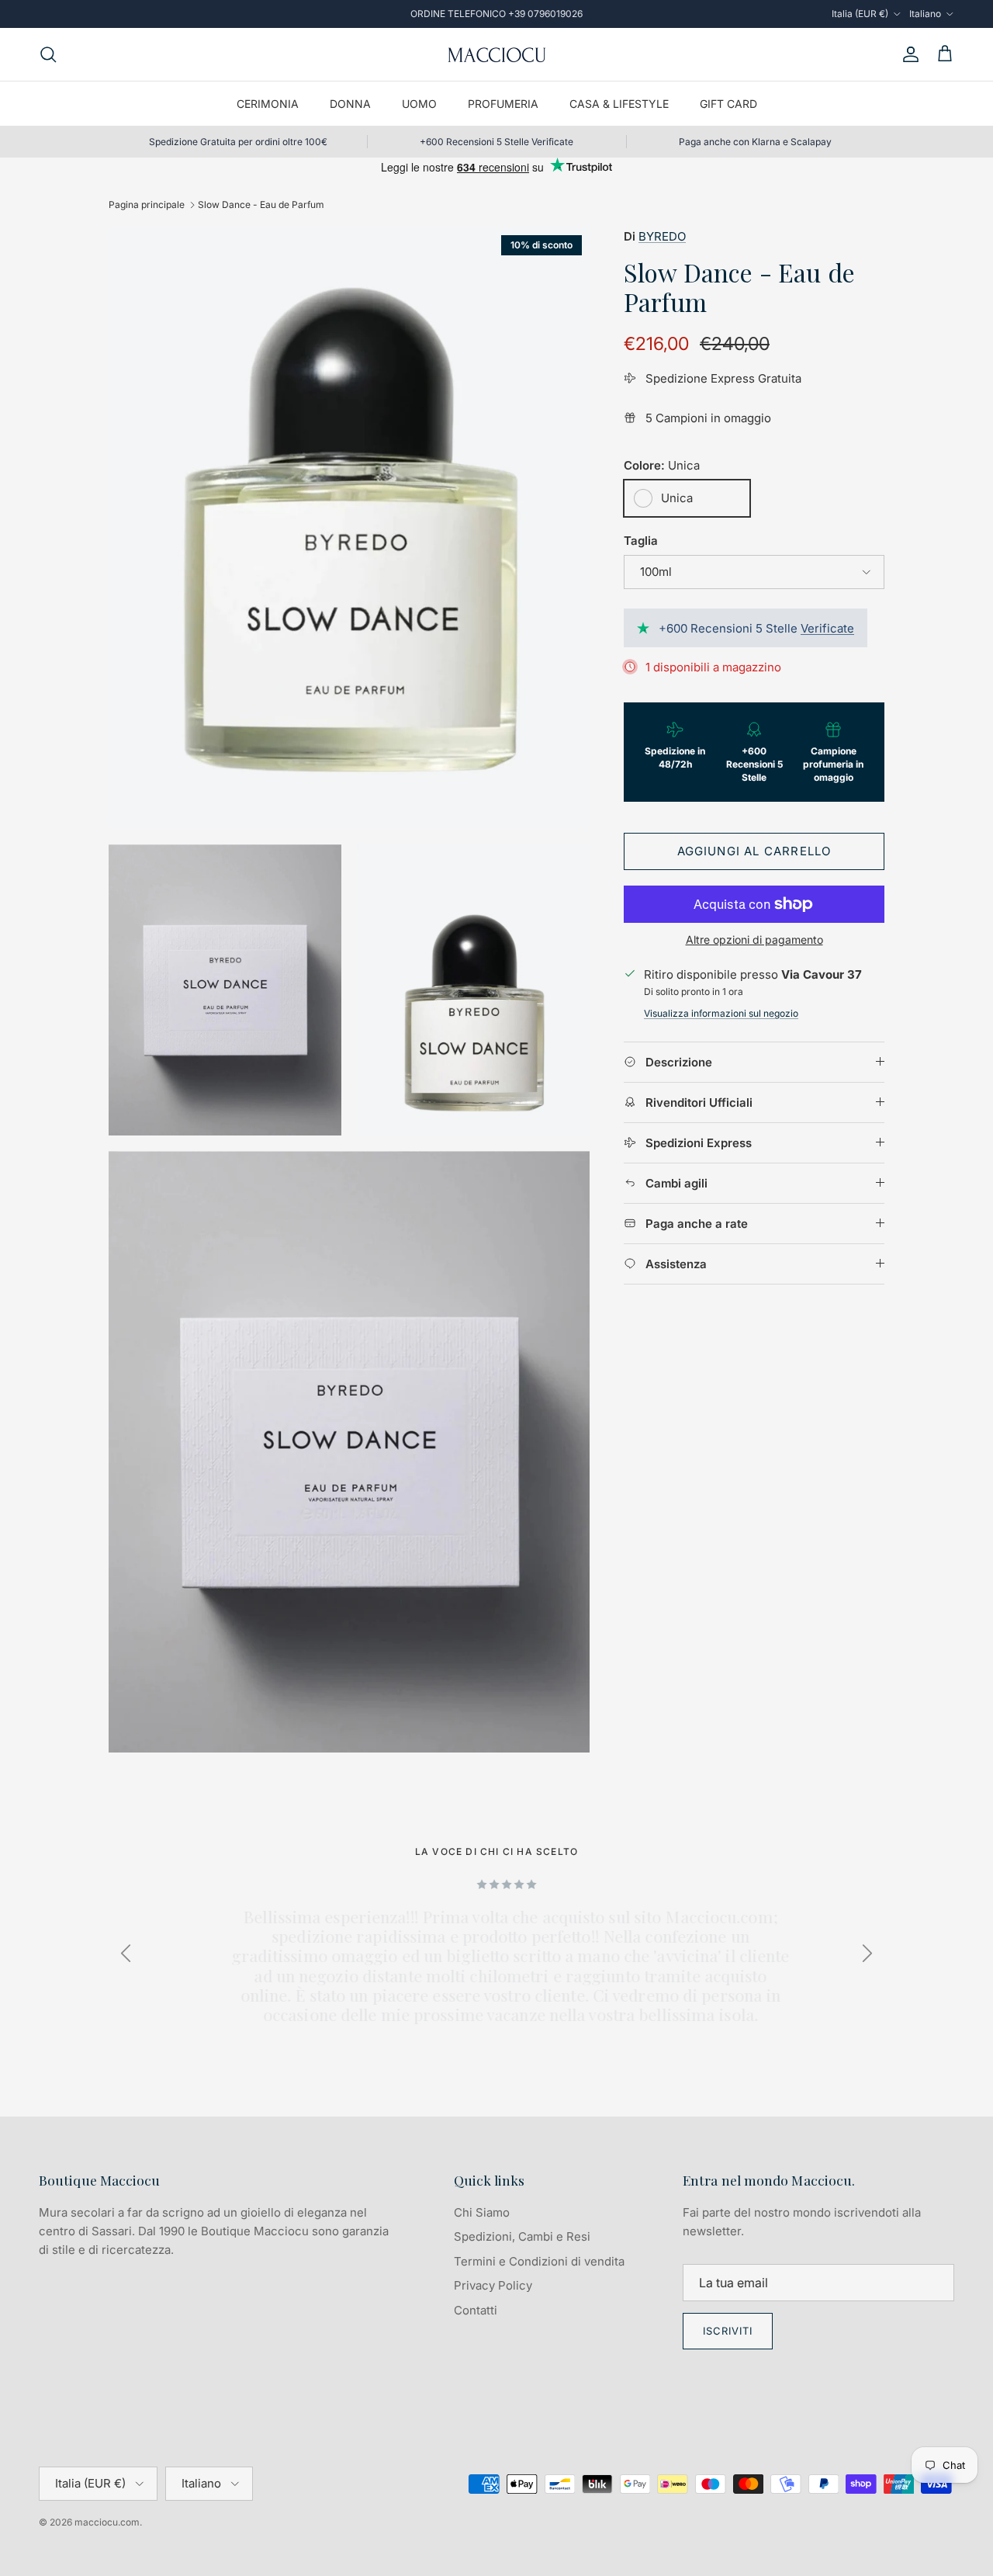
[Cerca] (48, 54)
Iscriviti (728, 2331)
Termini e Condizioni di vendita (539, 2261)
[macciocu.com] (496, 54)
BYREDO (662, 236)
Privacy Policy (493, 2285)
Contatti (476, 2310)
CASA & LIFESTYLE (619, 104)
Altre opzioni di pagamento (754, 940)
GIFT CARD (728, 104)
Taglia (641, 541)
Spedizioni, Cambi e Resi (522, 2236)
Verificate (827, 628)
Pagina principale (147, 205)
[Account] (908, 54)
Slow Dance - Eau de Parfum (261, 205)
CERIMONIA (268, 104)
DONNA (350, 104)
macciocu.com (107, 2522)
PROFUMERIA (503, 104)
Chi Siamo (482, 2212)
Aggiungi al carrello (754, 851)
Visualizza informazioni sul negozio (721, 1013)
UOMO (419, 104)
